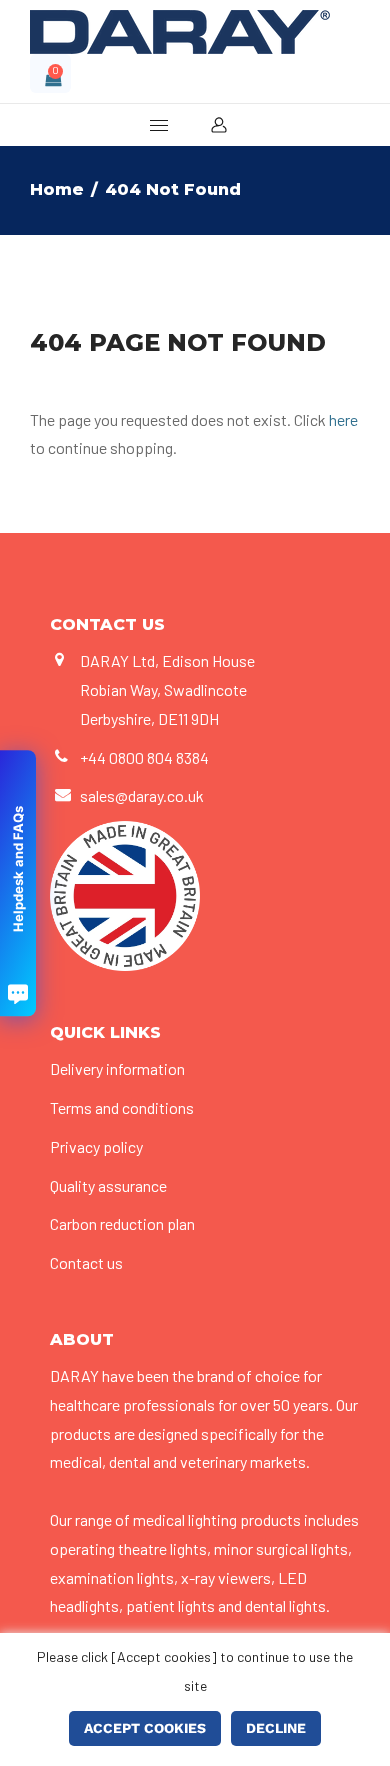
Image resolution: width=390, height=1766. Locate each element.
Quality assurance (108, 1185)
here (343, 419)
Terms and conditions (122, 1107)
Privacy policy (96, 1146)
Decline (276, 1728)
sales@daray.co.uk (142, 795)
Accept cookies (145, 1728)
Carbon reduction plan (122, 1223)
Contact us (86, 1262)
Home (57, 189)
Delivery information (117, 1068)
